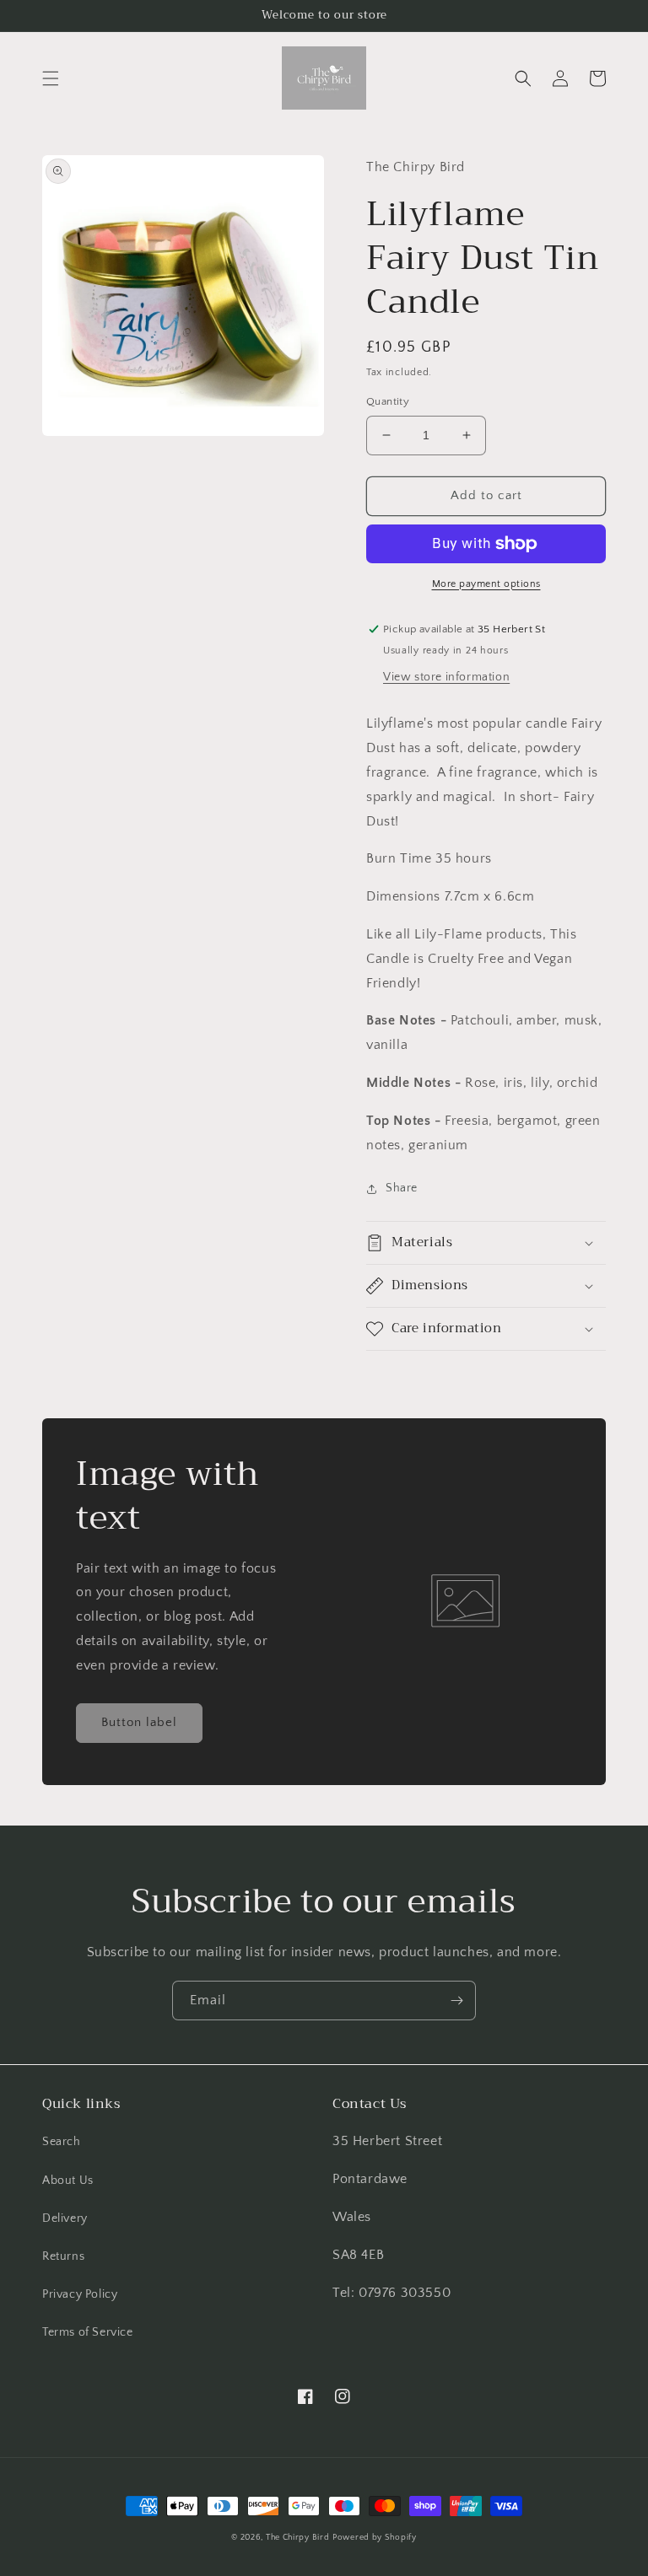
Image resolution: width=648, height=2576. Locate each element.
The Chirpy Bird (298, 2538)
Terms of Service (88, 2332)
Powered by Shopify (375, 2538)
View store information (446, 677)
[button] (51, 78)
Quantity (388, 401)
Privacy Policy (80, 2294)
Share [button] (402, 1188)
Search (62, 2142)
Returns (63, 2256)
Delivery (65, 2218)
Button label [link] (139, 1722)
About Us (68, 2181)
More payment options (486, 584)
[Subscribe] (456, 2001)
